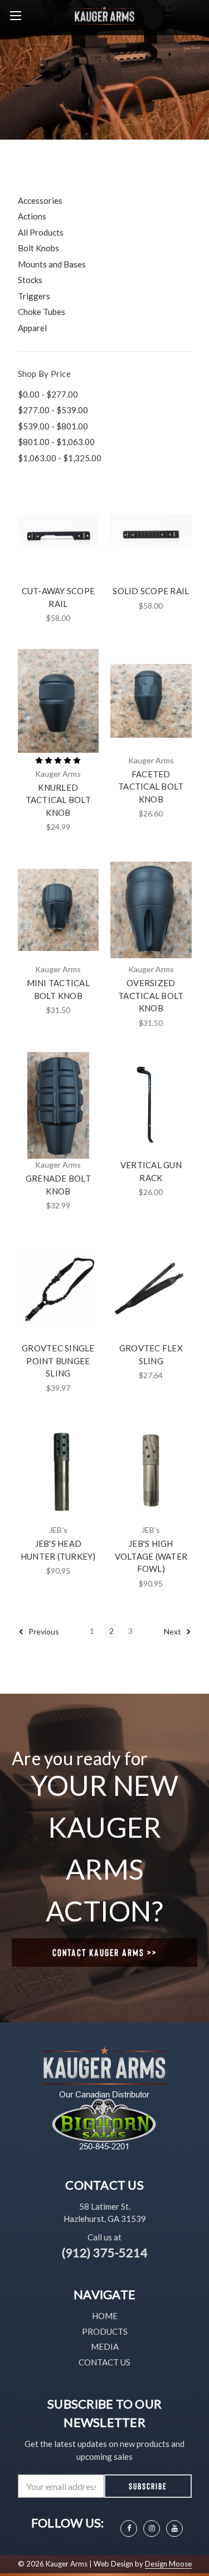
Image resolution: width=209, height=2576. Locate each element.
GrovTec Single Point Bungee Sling (58, 1361)
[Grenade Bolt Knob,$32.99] (59, 1106)
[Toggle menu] (15, 15)
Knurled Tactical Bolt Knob (58, 800)
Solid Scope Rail (151, 591)
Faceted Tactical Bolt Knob (151, 787)
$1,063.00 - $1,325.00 (60, 458)
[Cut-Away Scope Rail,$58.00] (59, 531)
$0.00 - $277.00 (48, 394)
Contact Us (104, 2362)
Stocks (30, 280)
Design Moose (168, 2564)
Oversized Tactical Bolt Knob (151, 995)
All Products (41, 232)
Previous (43, 1631)
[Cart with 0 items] (203, 15)
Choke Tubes (42, 312)
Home (105, 2316)
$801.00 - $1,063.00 (56, 442)
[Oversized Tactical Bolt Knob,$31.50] (151, 910)
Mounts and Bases (52, 264)
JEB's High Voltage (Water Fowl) (151, 1556)
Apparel (32, 328)
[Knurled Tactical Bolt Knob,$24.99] (59, 701)
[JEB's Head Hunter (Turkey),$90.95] (59, 1471)
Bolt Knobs (38, 248)
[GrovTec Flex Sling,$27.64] (151, 1288)
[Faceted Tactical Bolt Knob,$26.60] (151, 701)
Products (105, 2331)
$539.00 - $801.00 (53, 426)
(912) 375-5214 (105, 2252)
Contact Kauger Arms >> (105, 1952)
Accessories (40, 200)
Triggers (34, 296)
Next (173, 1631)
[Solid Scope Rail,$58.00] (151, 531)
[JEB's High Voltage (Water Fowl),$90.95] (151, 1471)
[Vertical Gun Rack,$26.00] (151, 1106)
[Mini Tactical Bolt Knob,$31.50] (59, 910)
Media (105, 2346)
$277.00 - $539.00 (53, 410)
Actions (32, 216)
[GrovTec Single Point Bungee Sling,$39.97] (59, 1288)
